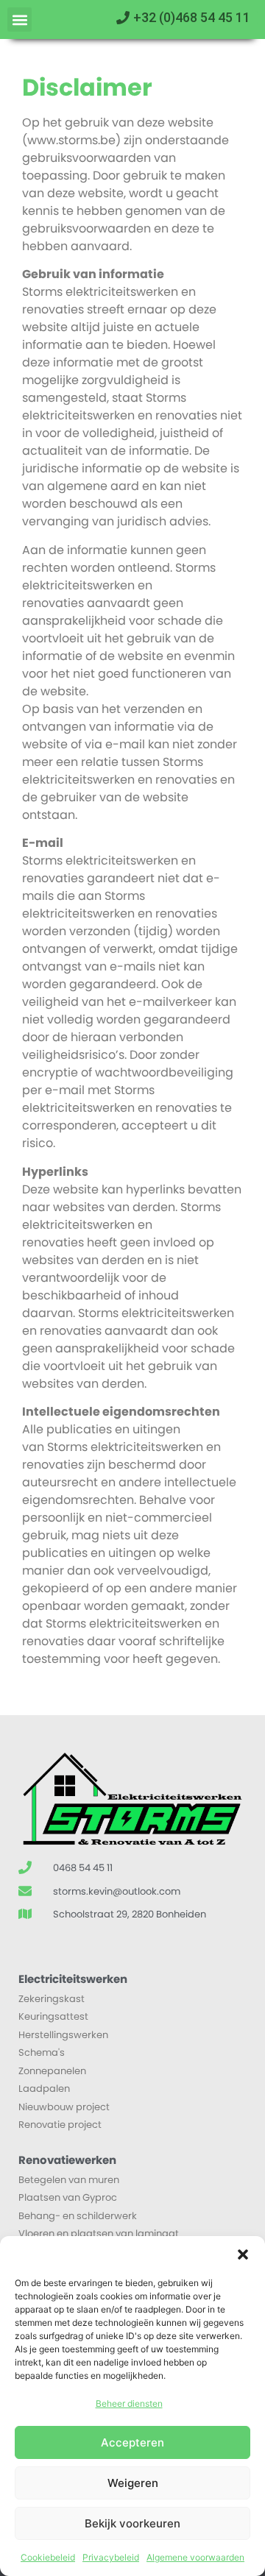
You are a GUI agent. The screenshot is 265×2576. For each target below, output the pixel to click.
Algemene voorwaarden (195, 2557)
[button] (243, 2254)
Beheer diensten (129, 2403)
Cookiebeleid (48, 2557)
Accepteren (132, 2442)
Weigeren (133, 2483)
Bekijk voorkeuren (132, 2523)
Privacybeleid (111, 2557)
